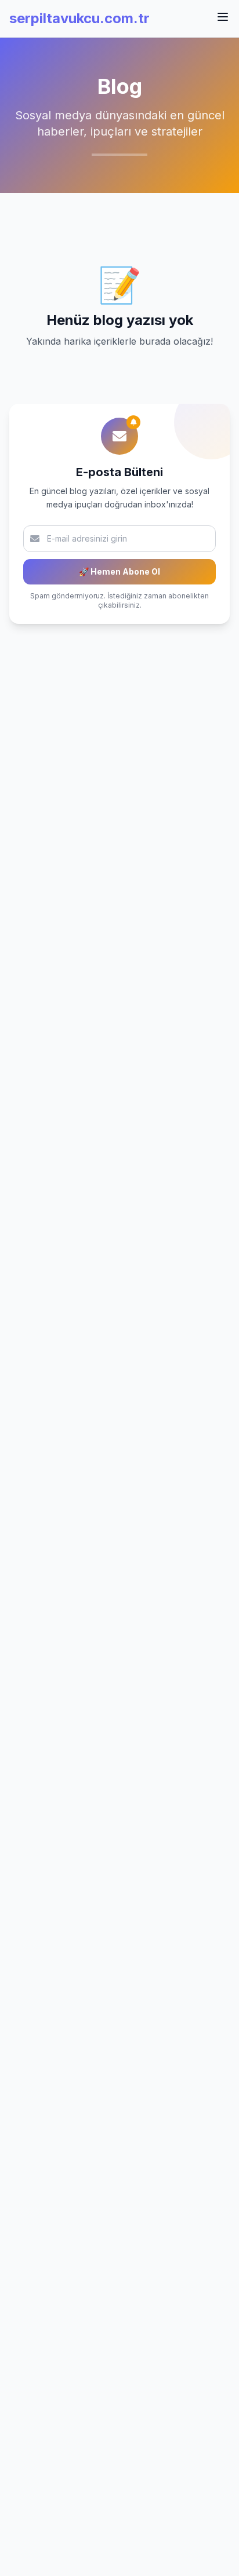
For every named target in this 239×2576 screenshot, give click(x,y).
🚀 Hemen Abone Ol (119, 571)
